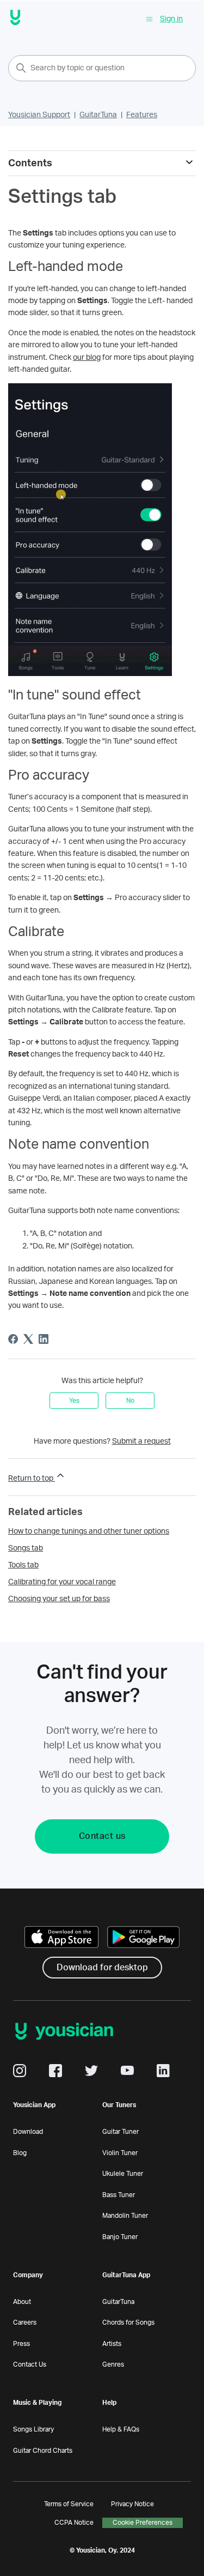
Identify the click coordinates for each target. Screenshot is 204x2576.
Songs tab (26, 1548)
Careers (25, 2322)
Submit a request (141, 1441)
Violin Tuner (120, 2153)
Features (142, 115)
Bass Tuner (119, 2195)
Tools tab (23, 1565)
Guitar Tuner (120, 2132)
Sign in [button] (171, 19)
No (130, 1401)
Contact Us (30, 2364)
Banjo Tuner (120, 2237)
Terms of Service (69, 2504)
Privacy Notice (132, 2504)
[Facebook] (13, 1339)
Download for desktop (102, 1968)
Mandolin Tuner (125, 2216)
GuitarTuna (98, 115)
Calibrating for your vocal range (62, 1582)
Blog (20, 2153)
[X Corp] (28, 1339)
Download (28, 2132)
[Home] (16, 19)
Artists (112, 2344)
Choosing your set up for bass (59, 1599)
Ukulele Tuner (123, 2174)
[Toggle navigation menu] (149, 19)
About (22, 2302)
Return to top (32, 1479)
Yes (74, 1401)
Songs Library (33, 2429)
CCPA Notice (74, 2523)
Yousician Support (39, 115)
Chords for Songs (128, 2322)
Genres (113, 2364)
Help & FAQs (121, 2429)
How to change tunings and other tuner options (89, 1531)
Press (21, 2344)
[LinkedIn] (44, 1339)
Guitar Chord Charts (43, 2451)
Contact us (102, 1836)
